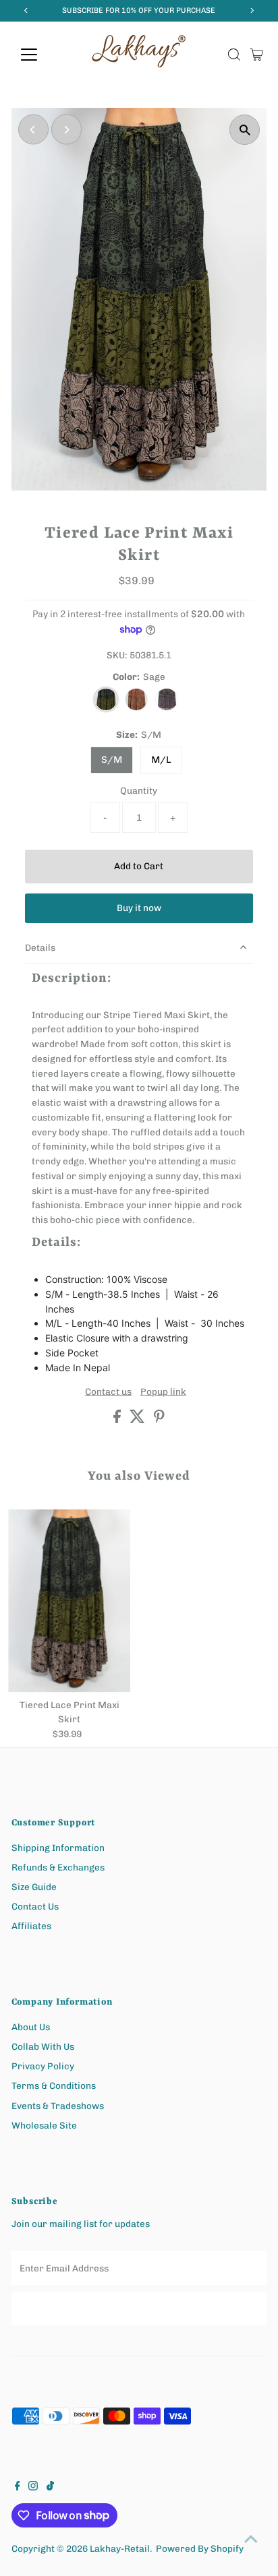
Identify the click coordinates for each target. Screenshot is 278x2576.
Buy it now (139, 908)
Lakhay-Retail (120, 2548)
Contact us (108, 1392)
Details (40, 947)
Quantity (139, 790)
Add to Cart (139, 866)
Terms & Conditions (54, 2085)
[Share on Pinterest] (159, 1420)
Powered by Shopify (200, 2548)
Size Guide (34, 1887)
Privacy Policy (43, 2066)
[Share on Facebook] (118, 1420)
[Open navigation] (41, 55)
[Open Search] (234, 55)
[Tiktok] (50, 2487)
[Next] (66, 130)
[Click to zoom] (245, 130)
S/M (112, 760)
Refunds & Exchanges (58, 1867)
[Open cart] (257, 55)
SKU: (117, 655)
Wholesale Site (44, 2125)
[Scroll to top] (251, 2539)
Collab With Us (43, 2046)
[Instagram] (33, 2487)
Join (139, 2308)
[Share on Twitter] (138, 1420)
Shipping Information (58, 1848)
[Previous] (33, 130)
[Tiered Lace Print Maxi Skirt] (69, 1601)
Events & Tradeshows (58, 2106)
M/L (161, 760)
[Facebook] (18, 2487)
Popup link (163, 1392)
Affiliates (31, 1926)
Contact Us (35, 1906)
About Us (31, 2027)
